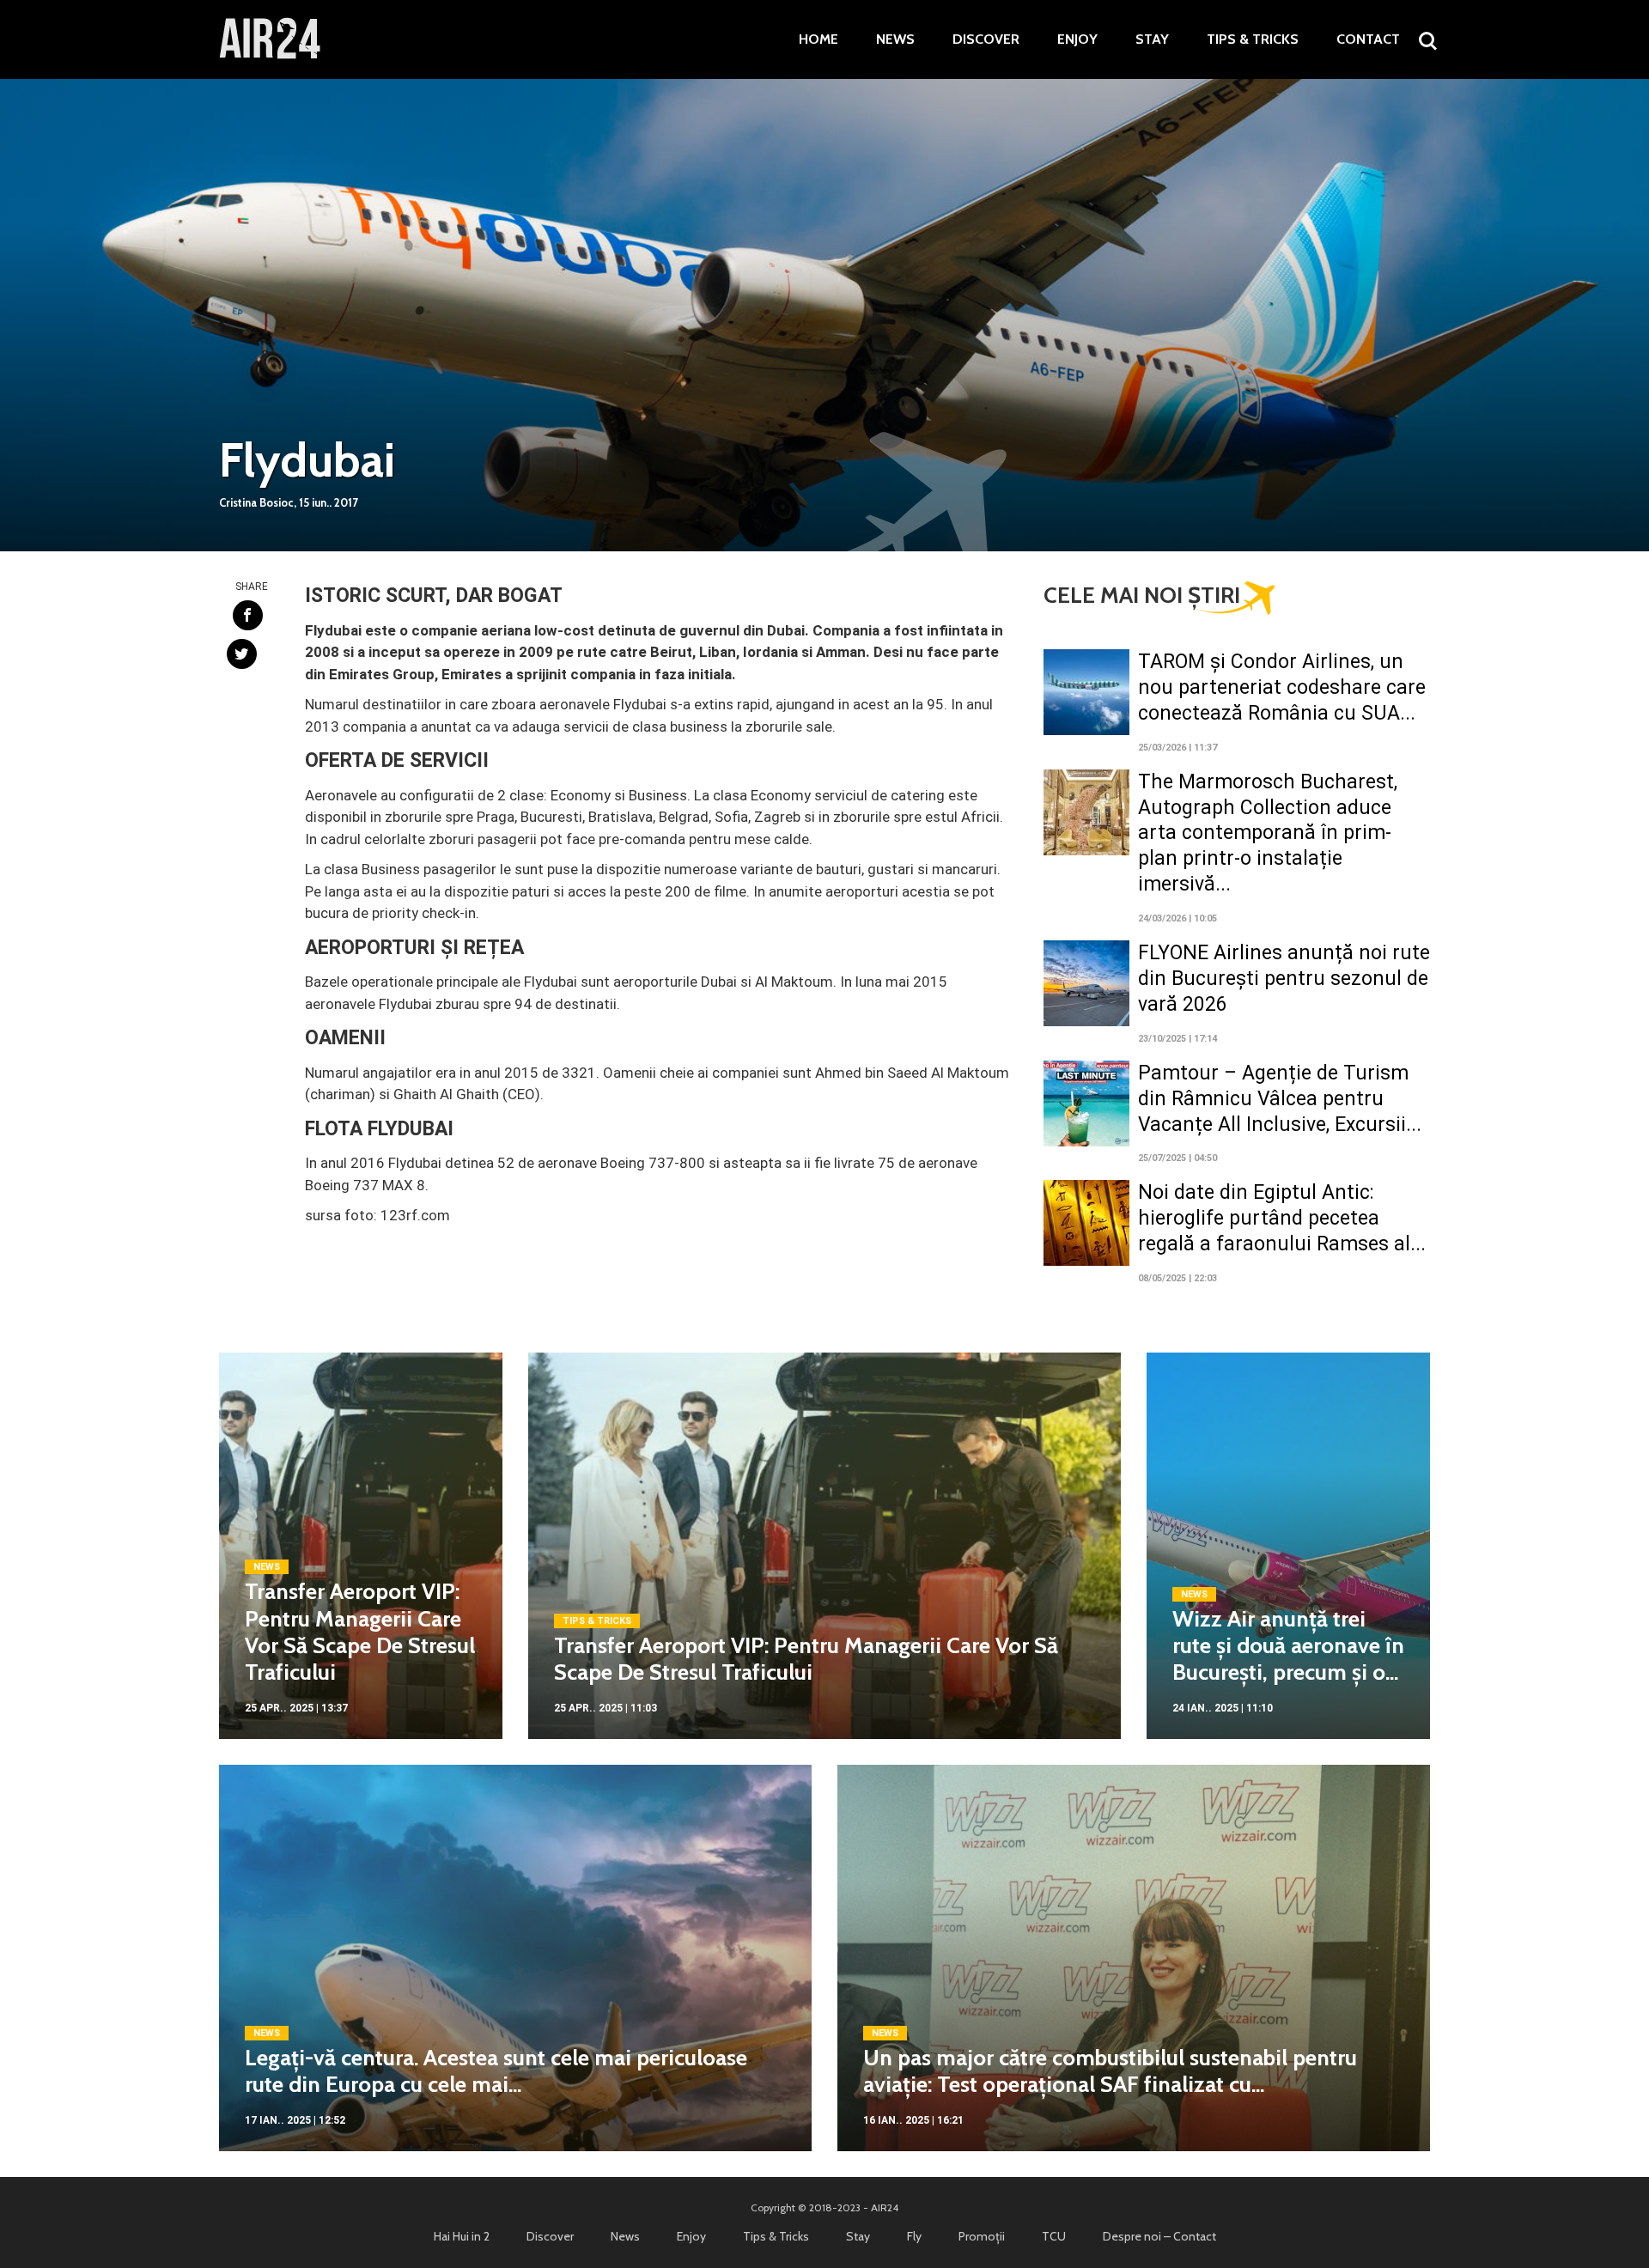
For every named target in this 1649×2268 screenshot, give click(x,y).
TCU (1054, 2236)
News (895, 40)
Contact (1368, 40)
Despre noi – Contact (1159, 2236)
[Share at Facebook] (248, 615)
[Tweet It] (242, 654)
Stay (1152, 40)
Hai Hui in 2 (462, 2236)
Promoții (982, 2236)
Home (818, 40)
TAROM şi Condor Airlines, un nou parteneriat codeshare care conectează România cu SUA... (1282, 687)
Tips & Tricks (1253, 40)
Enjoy (1077, 40)
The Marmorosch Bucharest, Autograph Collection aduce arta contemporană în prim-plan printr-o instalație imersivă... (1268, 833)
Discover (986, 40)
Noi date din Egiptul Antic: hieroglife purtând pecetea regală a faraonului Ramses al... (1282, 1218)
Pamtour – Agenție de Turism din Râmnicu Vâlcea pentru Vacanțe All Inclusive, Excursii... (1280, 1099)
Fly (914, 2236)
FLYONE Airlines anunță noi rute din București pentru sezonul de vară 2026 (1284, 979)
